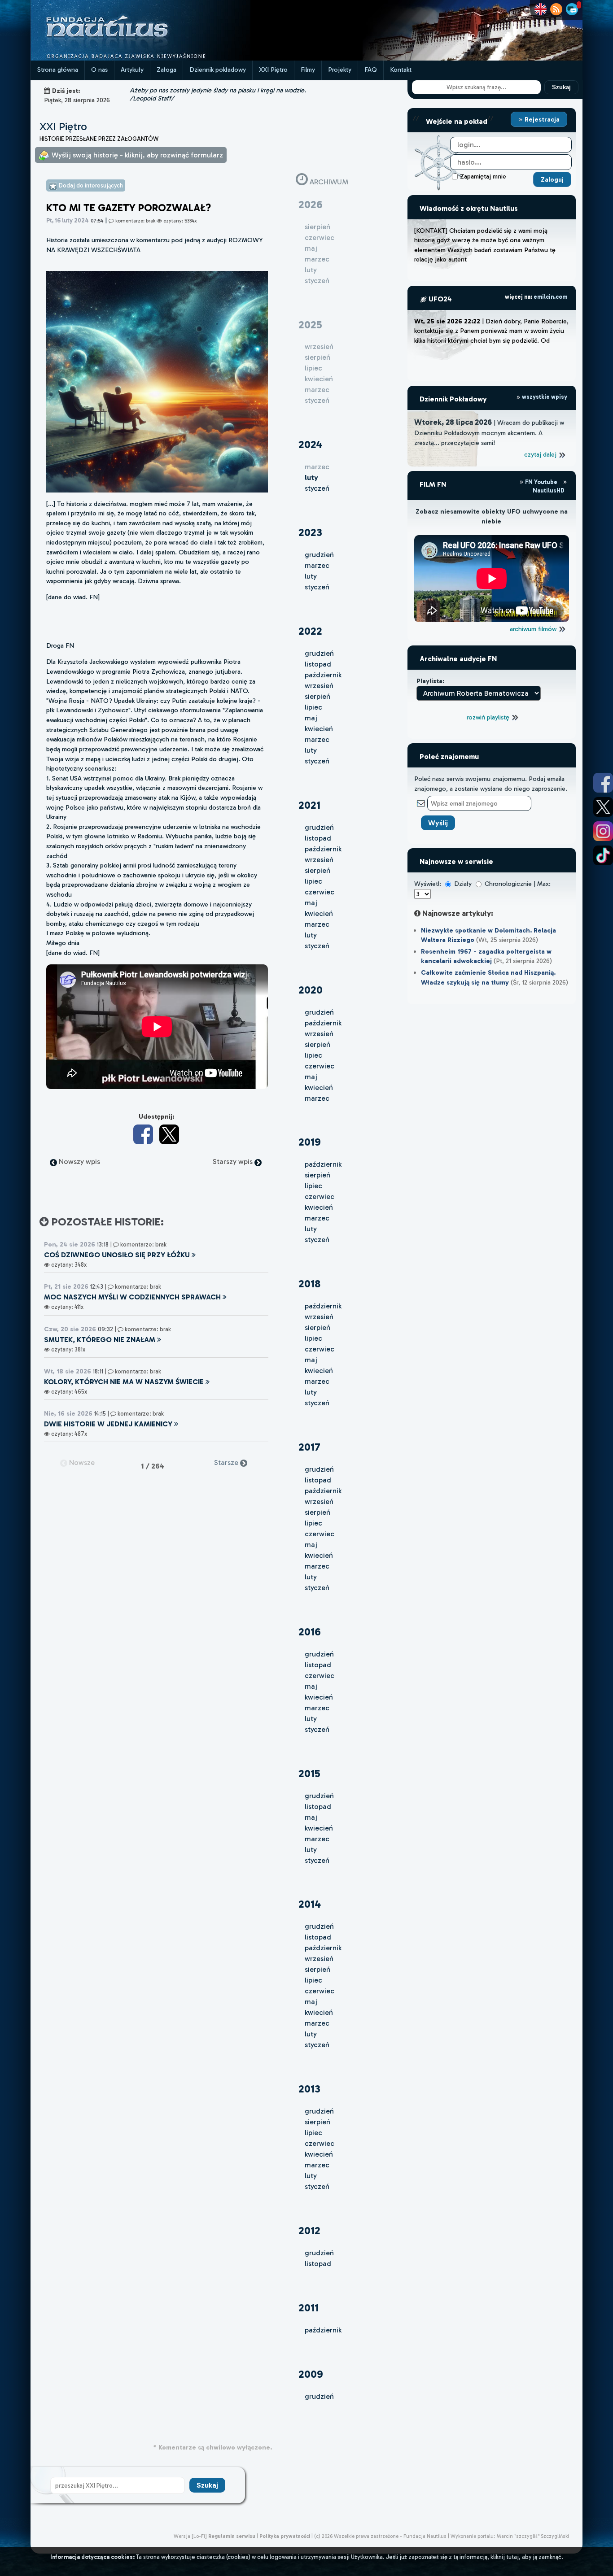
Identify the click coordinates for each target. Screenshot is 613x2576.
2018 (309, 1284)
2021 (309, 805)
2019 (310, 1142)
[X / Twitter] (169, 1134)
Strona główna (58, 70)
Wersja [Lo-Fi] (190, 2536)
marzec (317, 565)
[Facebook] (143, 1134)
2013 (309, 2089)
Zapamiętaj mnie (483, 176)
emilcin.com (550, 297)
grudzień (319, 555)
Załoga (166, 70)
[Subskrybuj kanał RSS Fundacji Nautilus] (556, 9)
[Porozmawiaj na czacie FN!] (572, 9)
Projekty (340, 70)
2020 (311, 990)
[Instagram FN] (603, 831)
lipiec (313, 707)
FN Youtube (541, 482)
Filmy (308, 70)
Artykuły (132, 70)
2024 (310, 444)
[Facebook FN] (603, 783)
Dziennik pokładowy (218, 70)
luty (311, 576)
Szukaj (561, 87)
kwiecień (319, 729)
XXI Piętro (273, 70)
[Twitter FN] (603, 807)
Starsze (227, 1462)
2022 (310, 631)
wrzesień (319, 686)
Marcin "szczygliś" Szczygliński (533, 2536)
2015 (309, 1773)
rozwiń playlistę (489, 717)
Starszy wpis (234, 1162)
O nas (99, 70)
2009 (311, 2374)
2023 (310, 532)
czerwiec (320, 892)
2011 (309, 2308)
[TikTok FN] (603, 855)
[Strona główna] (140, 58)
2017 (309, 1447)
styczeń (317, 488)
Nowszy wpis (79, 1162)
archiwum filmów (534, 629)
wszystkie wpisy (544, 397)
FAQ (371, 70)
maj (311, 718)
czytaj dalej (541, 454)
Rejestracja (541, 119)
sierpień (317, 696)
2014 (310, 1904)
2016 (310, 1632)
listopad (318, 664)
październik (323, 675)
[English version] (541, 9)
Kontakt (401, 70)
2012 (309, 2230)
